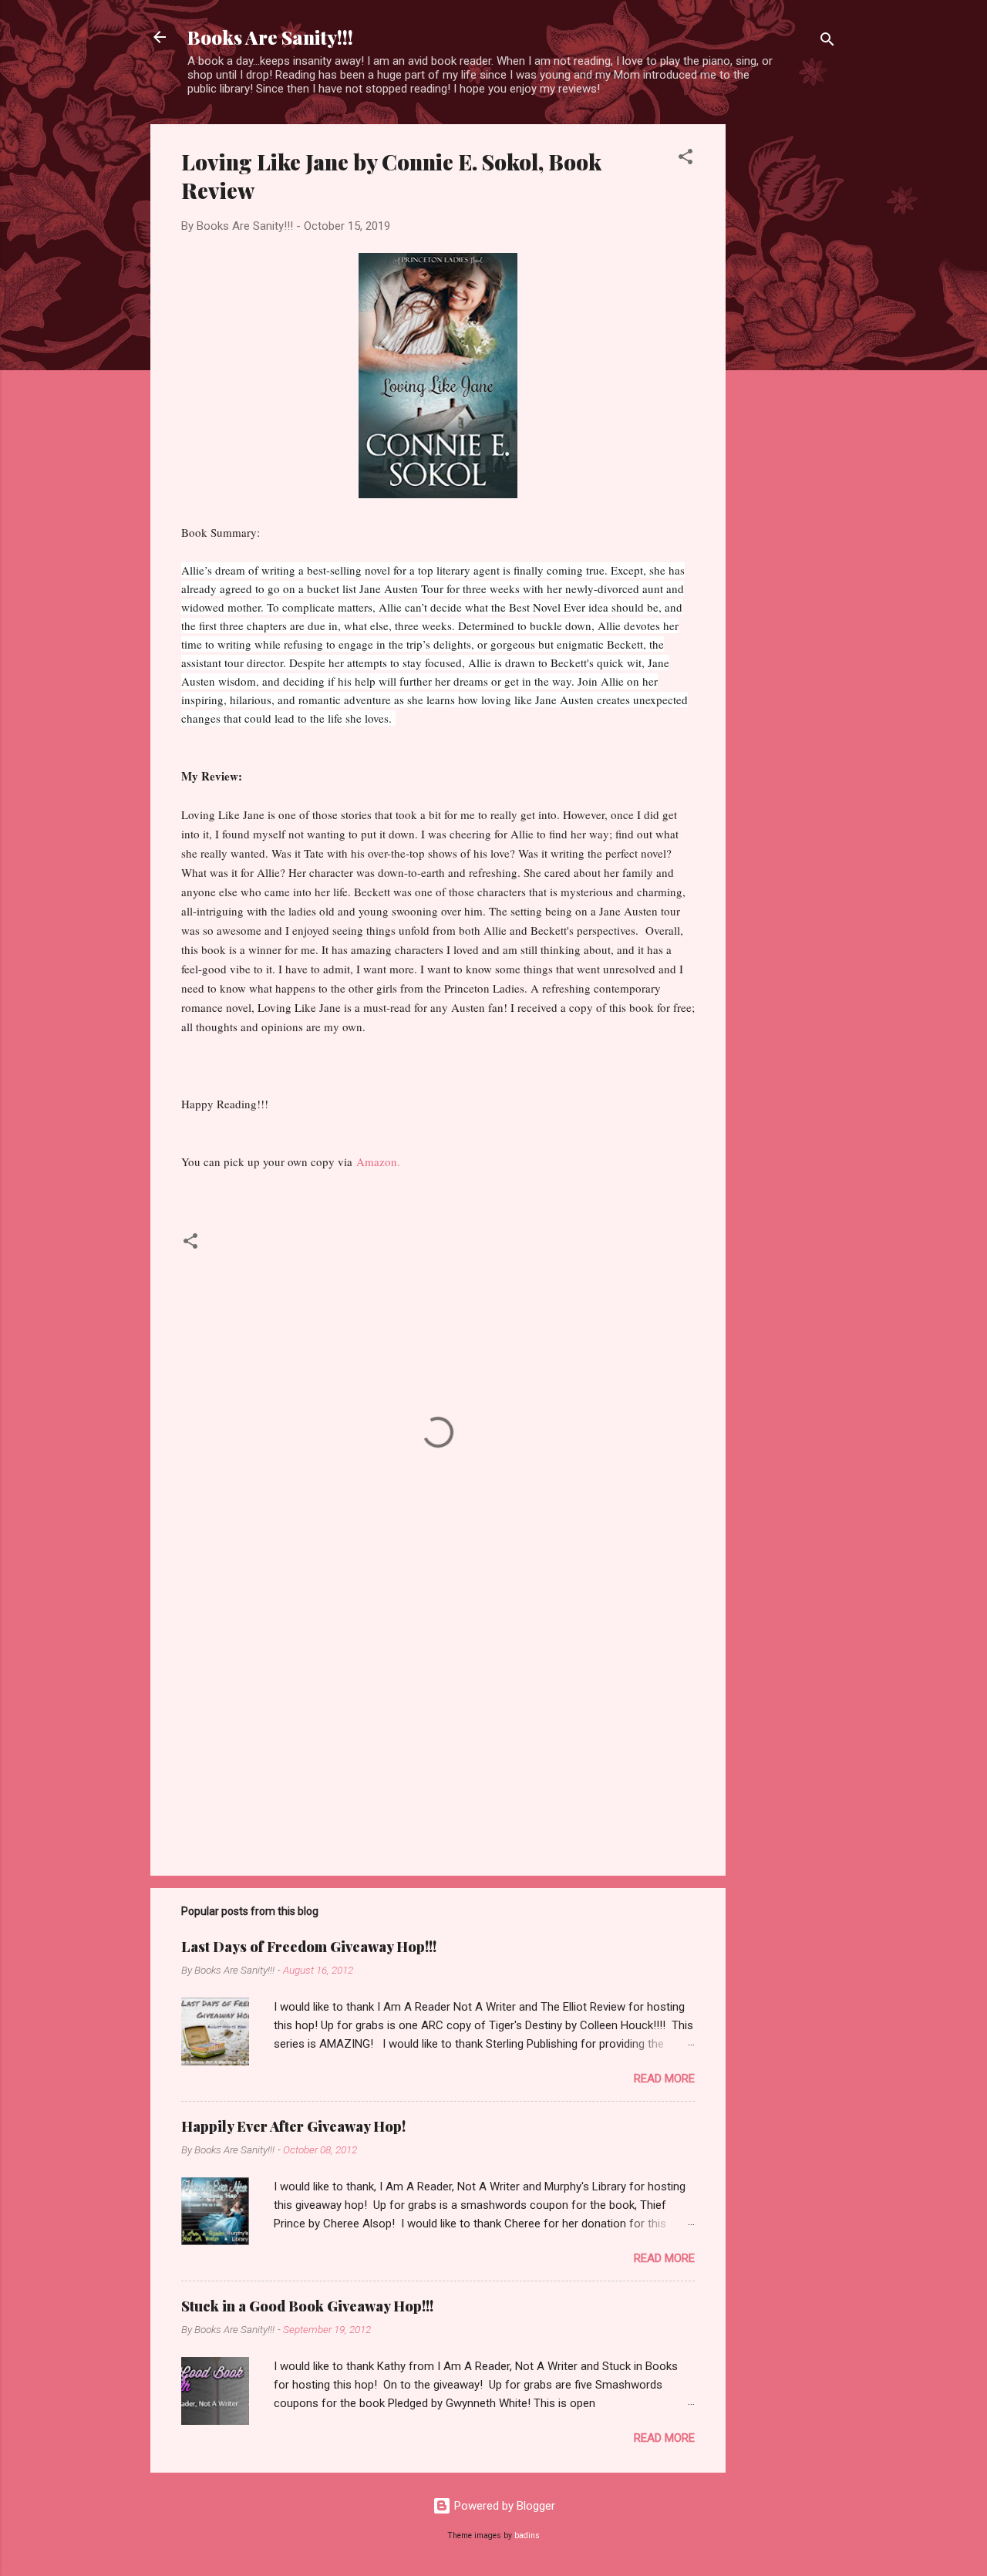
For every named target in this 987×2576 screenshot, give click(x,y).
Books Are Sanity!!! (270, 37)
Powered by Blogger (503, 2506)
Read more (664, 2079)
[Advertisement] (787, 356)
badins (527, 2536)
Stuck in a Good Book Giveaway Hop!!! (307, 2306)
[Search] (827, 42)
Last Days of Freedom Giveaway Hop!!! (309, 1947)
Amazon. (378, 1162)
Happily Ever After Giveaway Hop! (293, 2126)
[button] (686, 159)
